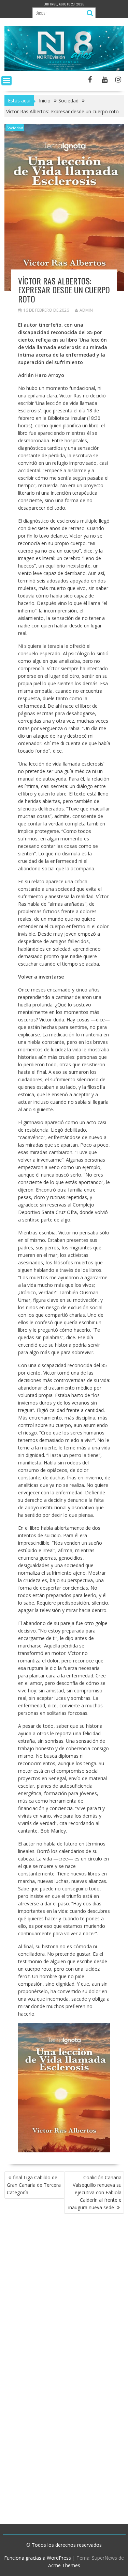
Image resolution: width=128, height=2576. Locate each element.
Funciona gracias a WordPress (38, 2558)
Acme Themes (64, 2565)
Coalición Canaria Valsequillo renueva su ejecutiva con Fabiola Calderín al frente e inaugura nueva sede (95, 2192)
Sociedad (15, 128)
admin (86, 310)
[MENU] (6, 81)
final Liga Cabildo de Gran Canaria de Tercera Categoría (34, 2185)
